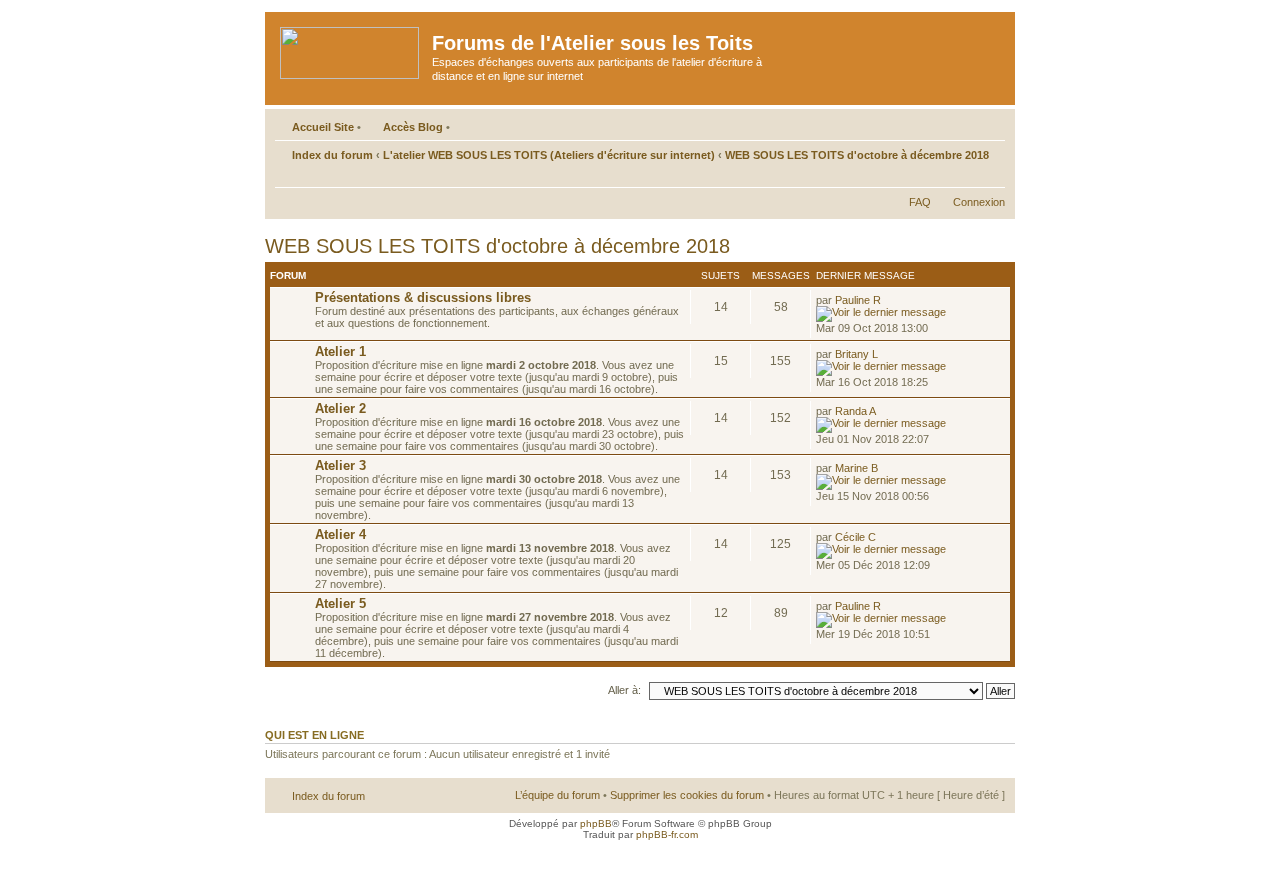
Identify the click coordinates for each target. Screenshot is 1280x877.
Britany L (856, 354)
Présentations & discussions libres (423, 297)
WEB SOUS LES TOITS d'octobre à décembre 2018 (857, 155)
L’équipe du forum (557, 795)
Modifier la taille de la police (990, 177)
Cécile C (855, 537)
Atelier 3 (340, 465)
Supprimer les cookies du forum (687, 795)
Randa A (855, 411)
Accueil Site (323, 127)
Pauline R (858, 300)
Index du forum (332, 155)
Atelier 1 (340, 351)
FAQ (920, 202)
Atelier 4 (340, 534)
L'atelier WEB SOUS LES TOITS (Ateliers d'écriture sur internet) (549, 155)
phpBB (596, 823)
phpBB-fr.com (667, 834)
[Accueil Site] (351, 49)
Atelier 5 (340, 603)
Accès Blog (413, 127)
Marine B (856, 468)
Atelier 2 (340, 408)
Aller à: (624, 690)
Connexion (979, 202)
